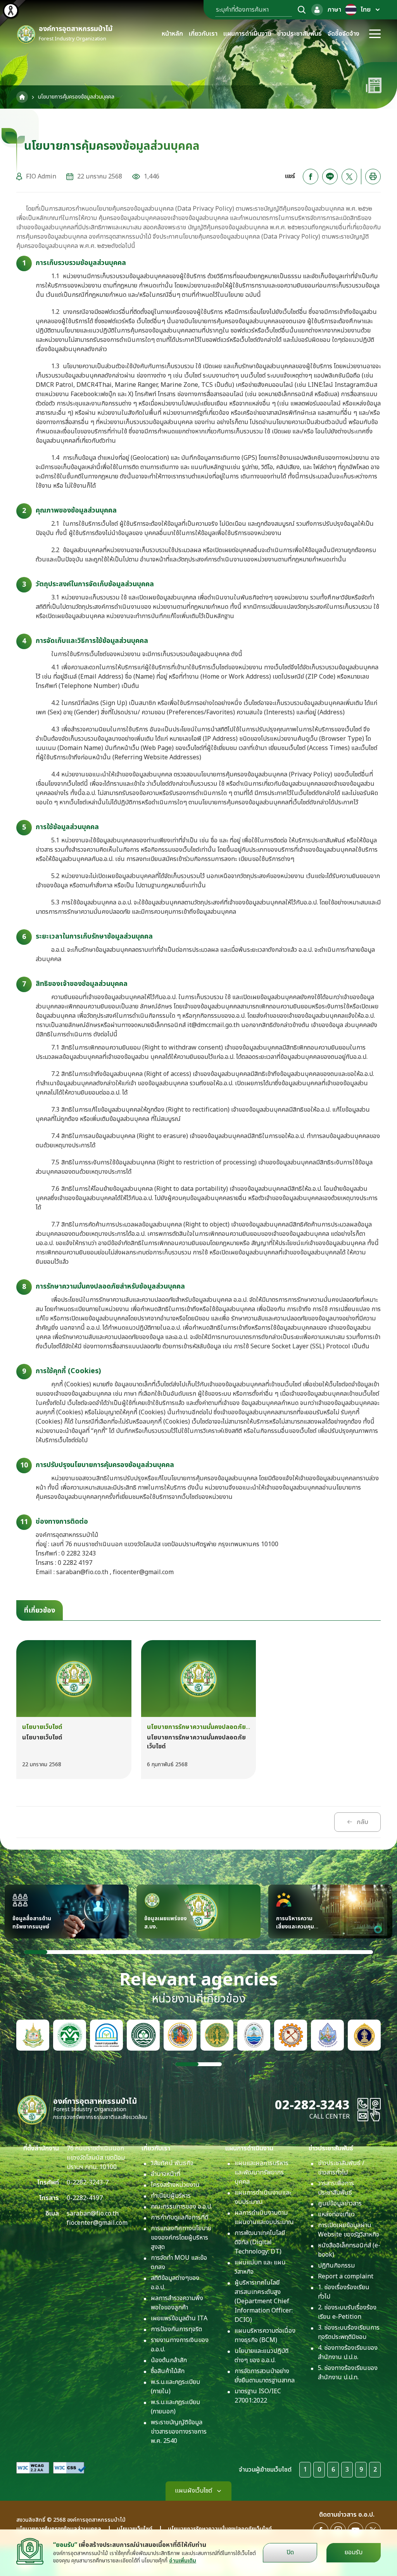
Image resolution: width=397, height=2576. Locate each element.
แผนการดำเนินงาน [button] (247, 34)
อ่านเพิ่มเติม (183, 2561)
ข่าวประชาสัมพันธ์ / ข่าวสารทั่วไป (341, 2168)
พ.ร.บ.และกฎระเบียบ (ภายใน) (175, 2387)
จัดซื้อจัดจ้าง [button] (343, 34)
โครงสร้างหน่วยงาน (175, 2185)
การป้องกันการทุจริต (176, 2329)
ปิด (290, 2552)
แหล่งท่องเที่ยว (336, 2214)
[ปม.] (217, 2035)
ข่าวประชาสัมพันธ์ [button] (299, 34)
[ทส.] (33, 2035)
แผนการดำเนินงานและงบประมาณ (263, 2197)
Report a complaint (346, 2276)
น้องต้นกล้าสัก (169, 2360)
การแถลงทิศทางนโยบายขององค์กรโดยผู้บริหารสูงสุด (181, 2238)
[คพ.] (106, 2035)
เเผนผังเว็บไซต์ (193, 2491)
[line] (330, 177)
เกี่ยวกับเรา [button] (203, 34)
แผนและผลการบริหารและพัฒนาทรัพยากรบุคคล (262, 2172)
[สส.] (143, 2035)
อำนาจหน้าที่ (166, 2174)
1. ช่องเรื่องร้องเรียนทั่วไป (344, 2292)
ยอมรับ (354, 2552)
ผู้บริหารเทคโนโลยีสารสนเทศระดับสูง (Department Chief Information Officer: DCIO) (264, 2301)
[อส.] (180, 2035)
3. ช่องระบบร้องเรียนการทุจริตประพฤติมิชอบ (349, 2332)
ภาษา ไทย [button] (349, 10)
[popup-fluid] (317, 10)
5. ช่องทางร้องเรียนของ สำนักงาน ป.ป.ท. (348, 2373)
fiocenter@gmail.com (97, 2223)
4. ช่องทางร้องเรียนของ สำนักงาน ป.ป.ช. (348, 2353)
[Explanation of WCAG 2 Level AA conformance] (33, 2468)
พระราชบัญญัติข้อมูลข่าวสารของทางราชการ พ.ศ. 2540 (179, 2432)
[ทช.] (254, 2035)
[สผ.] (70, 2035)
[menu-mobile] (375, 34)
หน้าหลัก (172, 34)
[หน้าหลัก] (22, 97)
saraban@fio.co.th (93, 2214)
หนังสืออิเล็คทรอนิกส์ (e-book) (349, 2250)
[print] (373, 177)
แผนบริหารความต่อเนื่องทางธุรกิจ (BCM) (265, 2335)
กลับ (362, 1822)
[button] (36, 1952)
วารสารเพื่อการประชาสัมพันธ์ (336, 2188)
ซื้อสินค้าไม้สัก (168, 2371)
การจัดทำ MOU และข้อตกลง (179, 2262)
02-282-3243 (312, 2105)
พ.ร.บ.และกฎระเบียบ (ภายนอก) (175, 2407)
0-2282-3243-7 (88, 2183)
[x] (349, 177)
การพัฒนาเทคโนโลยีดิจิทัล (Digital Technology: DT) (260, 2242)
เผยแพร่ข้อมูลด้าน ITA (179, 2318)
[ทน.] (327, 2035)
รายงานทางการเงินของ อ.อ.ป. (180, 2345)
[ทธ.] (291, 2035)
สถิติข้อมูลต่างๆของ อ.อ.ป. (175, 2283)
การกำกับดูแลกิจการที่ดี (180, 2217)
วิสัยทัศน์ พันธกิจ (172, 2163)
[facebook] (311, 177)
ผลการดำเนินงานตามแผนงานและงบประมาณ (264, 2217)
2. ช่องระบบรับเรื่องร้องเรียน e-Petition (347, 2312)
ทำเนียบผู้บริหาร (171, 2196)
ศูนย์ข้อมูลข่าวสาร (340, 2204)
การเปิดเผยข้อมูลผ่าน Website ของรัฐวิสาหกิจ (349, 2230)
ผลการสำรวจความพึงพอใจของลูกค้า (177, 2303)
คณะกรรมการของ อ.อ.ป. (181, 2207)
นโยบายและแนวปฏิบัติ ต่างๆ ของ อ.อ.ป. (262, 2356)
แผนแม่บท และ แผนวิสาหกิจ (260, 2267)
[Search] (302, 10)
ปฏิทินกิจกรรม (336, 2266)
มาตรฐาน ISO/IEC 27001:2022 (258, 2396)
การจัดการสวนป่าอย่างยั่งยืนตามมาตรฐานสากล (265, 2376)
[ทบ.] (364, 2035)
